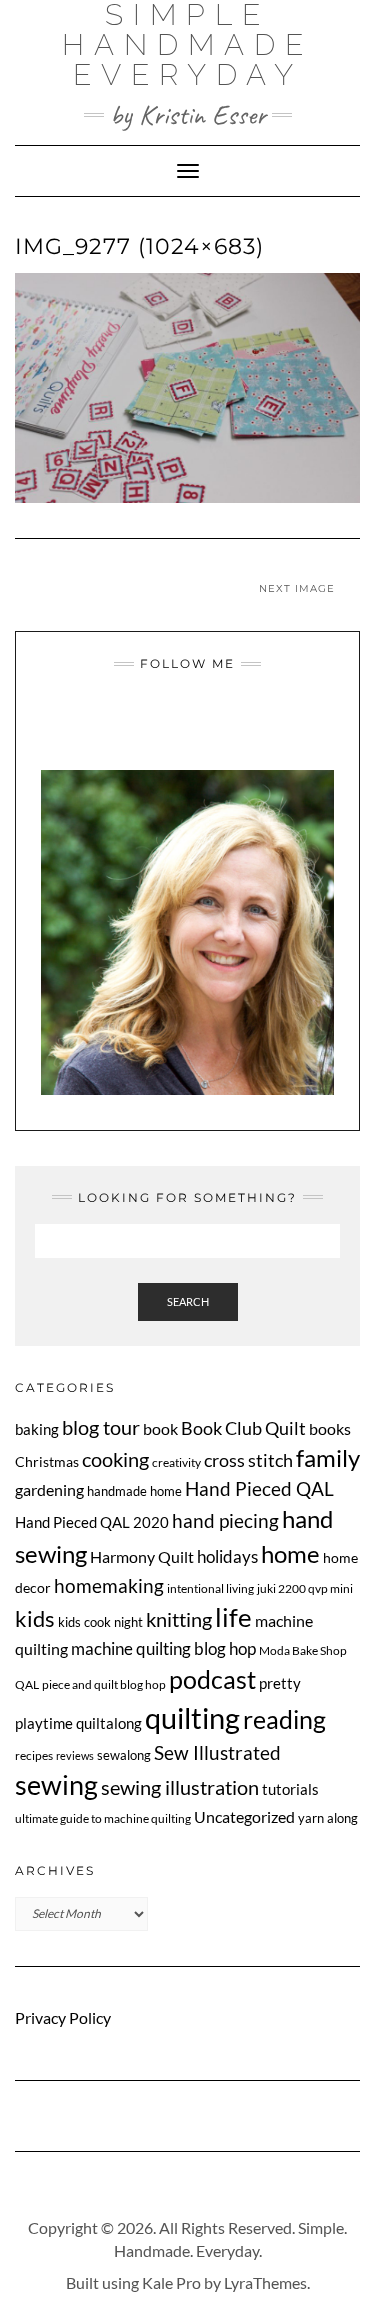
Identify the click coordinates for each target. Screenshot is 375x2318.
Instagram (150, 724)
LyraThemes (265, 2282)
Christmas (47, 1461)
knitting (179, 1619)
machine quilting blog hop (163, 1648)
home (290, 1553)
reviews (75, 1755)
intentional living (210, 1588)
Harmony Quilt (142, 1556)
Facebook (175, 724)
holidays (227, 1557)
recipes (34, 1755)
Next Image (297, 588)
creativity (176, 1462)
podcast (212, 1679)
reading (284, 1719)
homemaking (109, 1585)
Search (188, 1301)
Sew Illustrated (217, 1752)
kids (35, 1619)
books (330, 1428)
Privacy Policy (63, 2017)
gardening (49, 1489)
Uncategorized (244, 1816)
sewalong (124, 1755)
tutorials (290, 1789)
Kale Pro (171, 2282)
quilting (192, 1717)
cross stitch (248, 1460)
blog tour (101, 1427)
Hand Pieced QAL (259, 1488)
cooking (115, 1459)
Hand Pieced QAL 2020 (92, 1522)
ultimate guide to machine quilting (103, 1818)
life (233, 1617)
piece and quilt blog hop (104, 1684)
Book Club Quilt (243, 1428)
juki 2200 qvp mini (305, 1588)
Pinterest (225, 724)
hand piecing (225, 1520)
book (160, 1428)
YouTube (200, 724)
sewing (56, 1784)
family (328, 1458)
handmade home (134, 1491)
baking (37, 1429)
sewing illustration (180, 1787)
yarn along (328, 1818)
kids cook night (100, 1622)
